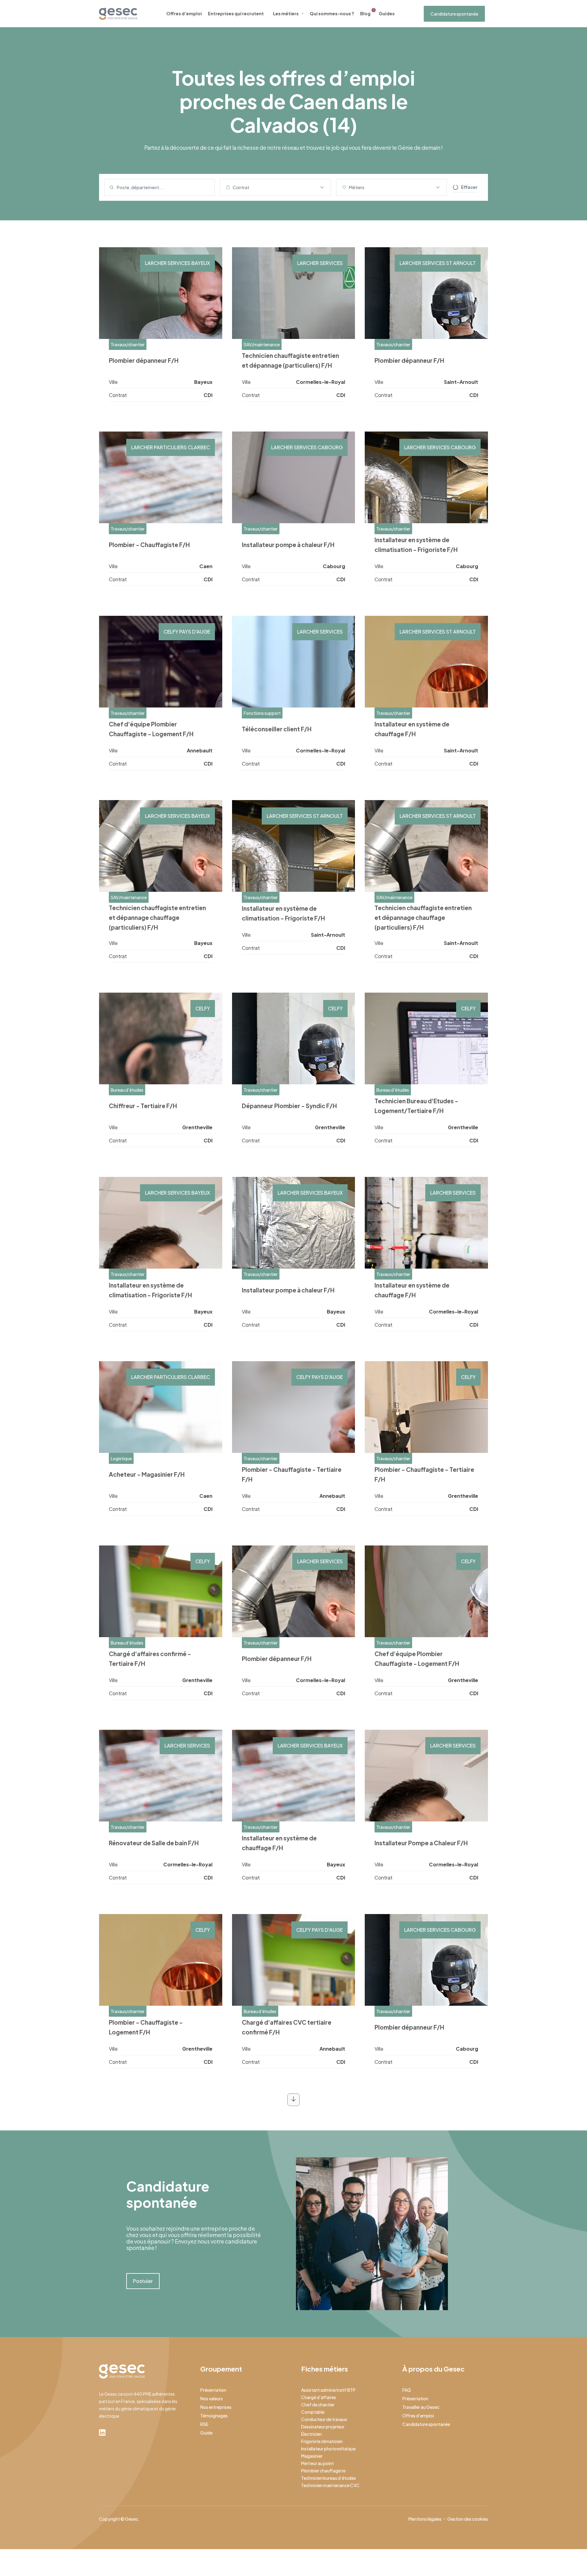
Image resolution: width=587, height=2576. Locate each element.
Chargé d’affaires (319, 2397)
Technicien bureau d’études (329, 2478)
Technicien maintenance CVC (330, 2485)
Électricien (312, 2434)
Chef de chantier (318, 2405)
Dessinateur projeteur (323, 2427)
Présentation (213, 2390)
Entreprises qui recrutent (236, 13)
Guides (387, 13)
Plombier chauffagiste (323, 2471)
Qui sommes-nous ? (332, 13)
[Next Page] (293, 2100)
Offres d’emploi (184, 13)
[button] (275, 187)
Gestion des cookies (468, 2519)
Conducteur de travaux (324, 2419)
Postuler (143, 2281)
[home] (118, 14)
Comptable (313, 2412)
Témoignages (214, 2416)
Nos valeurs (212, 2398)
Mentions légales (425, 2519)
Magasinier (312, 2456)
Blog (365, 13)
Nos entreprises (216, 2407)
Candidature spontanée (454, 14)
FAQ (407, 2390)
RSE (204, 2424)
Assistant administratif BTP (328, 2390)
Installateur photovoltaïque (328, 2449)
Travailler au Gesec (421, 2407)
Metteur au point (317, 2463)
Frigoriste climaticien (322, 2441)
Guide (206, 2433)
